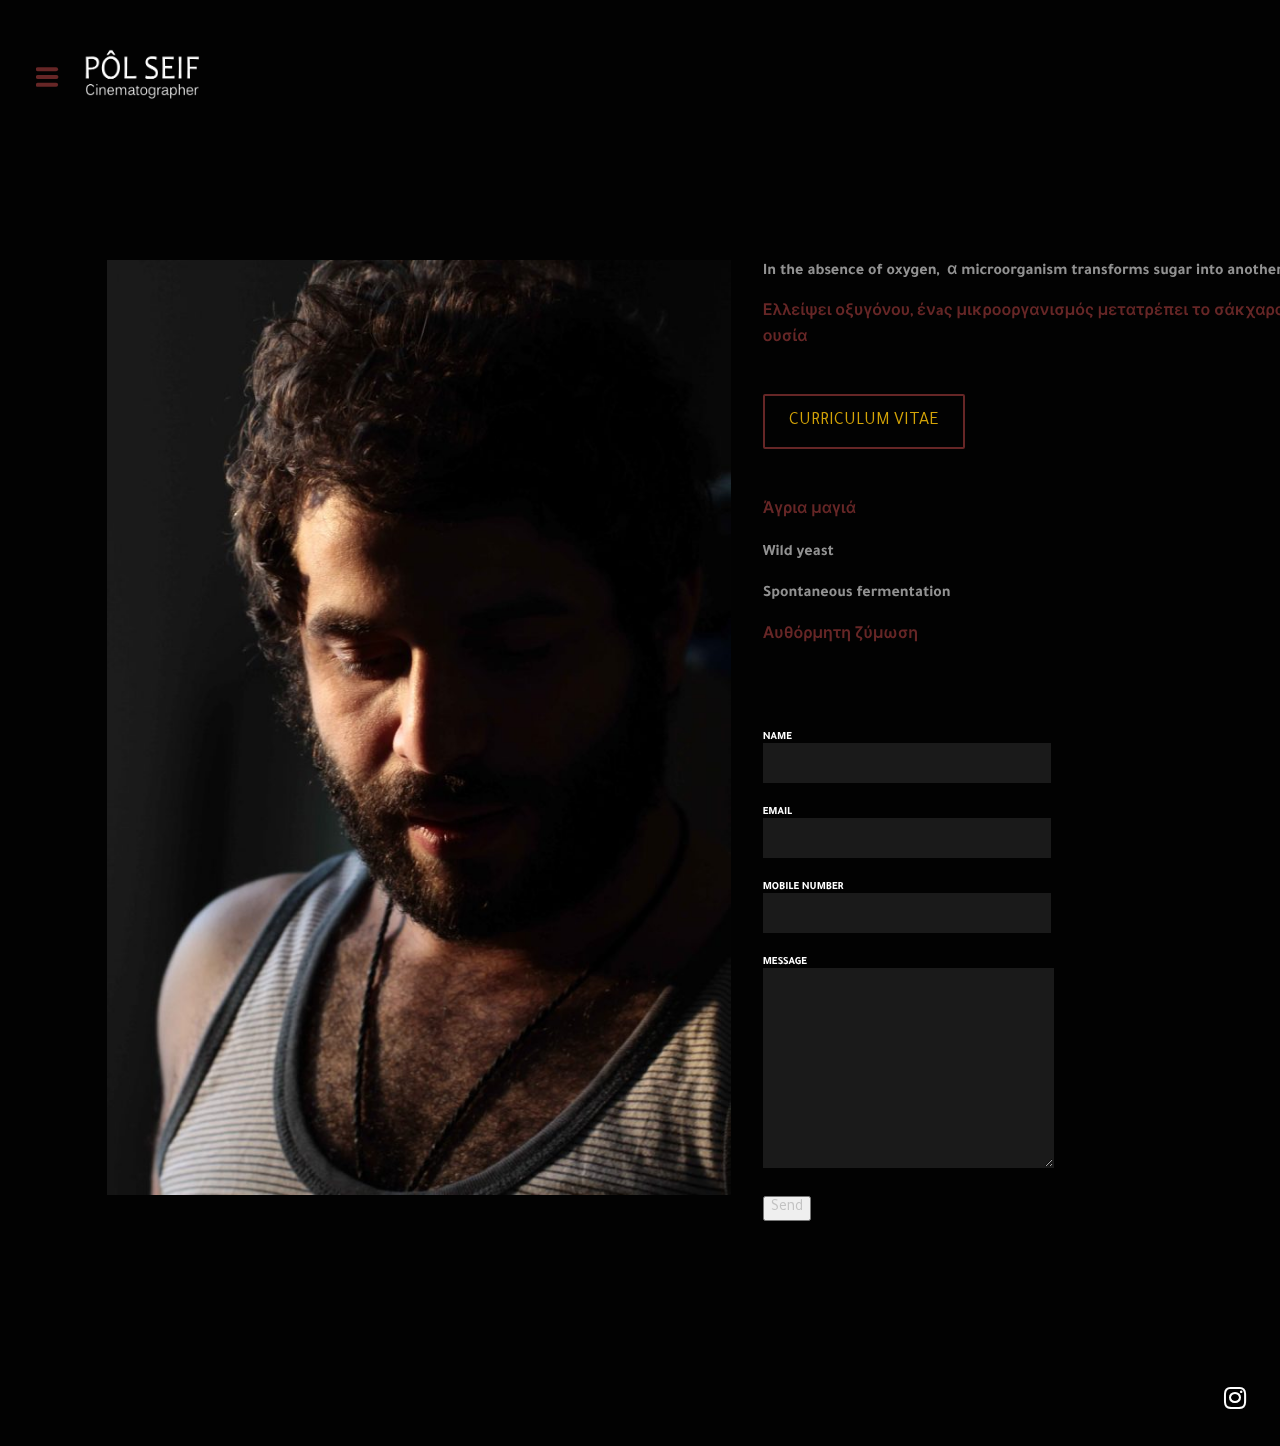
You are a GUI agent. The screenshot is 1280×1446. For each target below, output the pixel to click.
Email (778, 812)
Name (777, 737)
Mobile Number (803, 887)
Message (785, 962)
